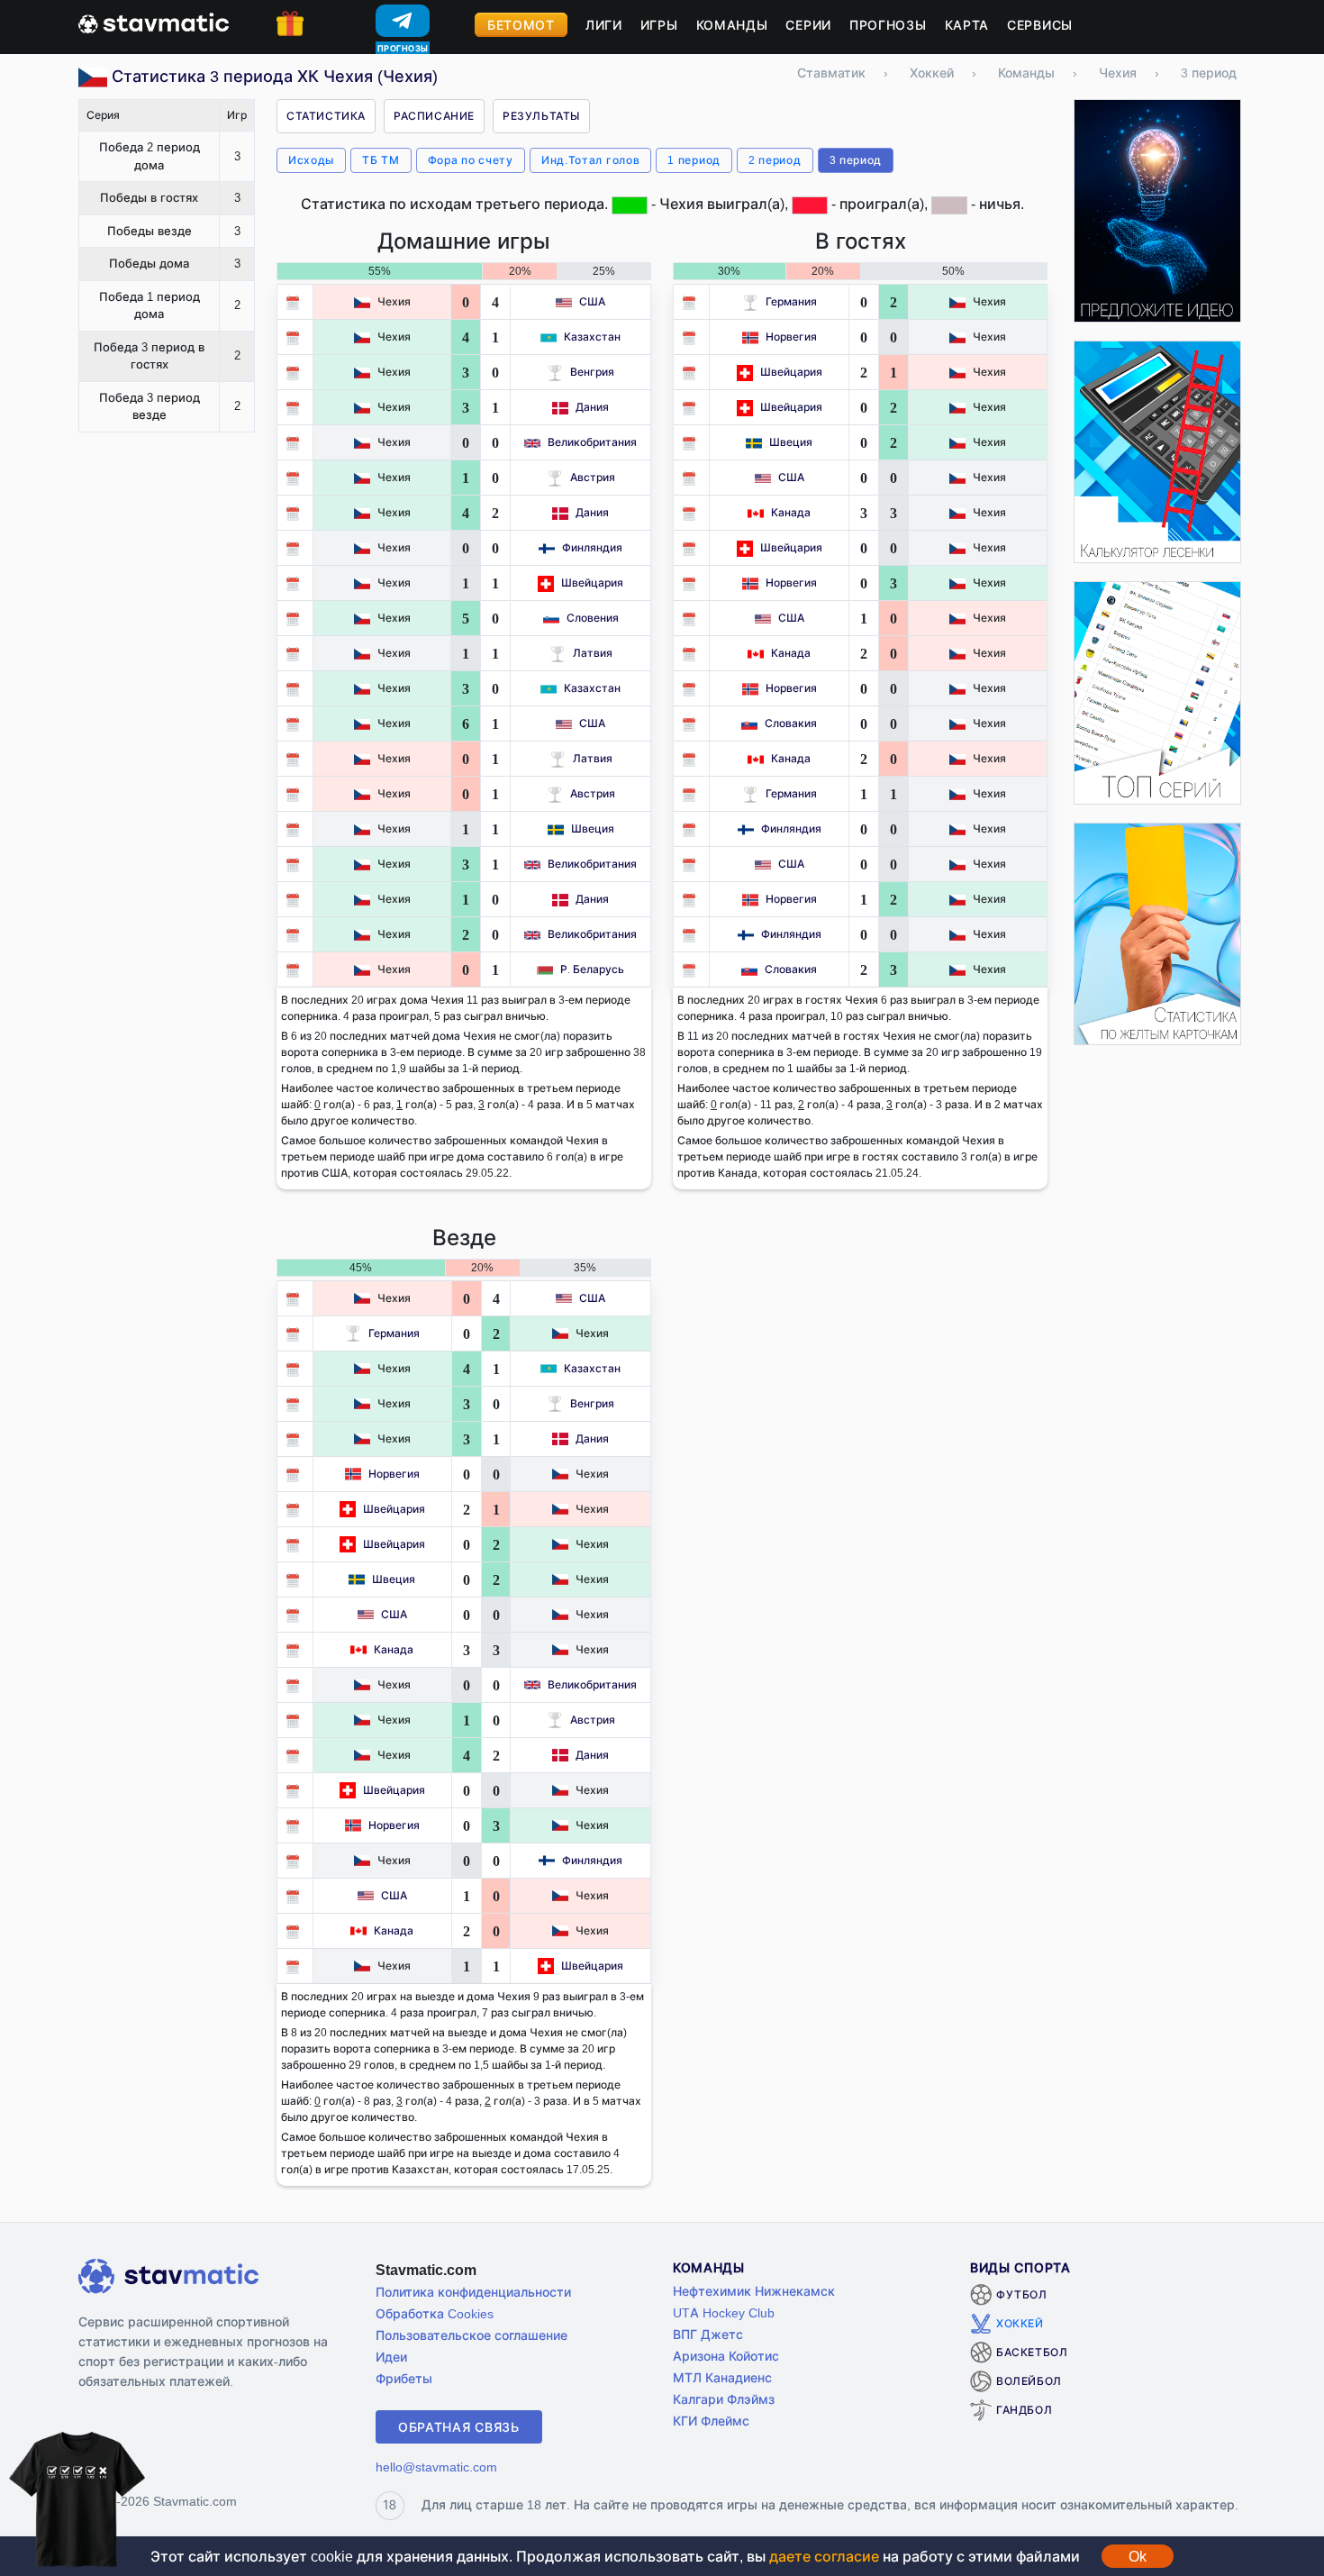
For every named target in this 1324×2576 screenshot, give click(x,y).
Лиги (604, 25)
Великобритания (592, 442)
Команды (732, 25)
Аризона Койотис (726, 2356)
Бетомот (521, 25)
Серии (808, 25)
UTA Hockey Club (724, 2312)
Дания (592, 407)
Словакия (791, 723)
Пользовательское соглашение (472, 2335)
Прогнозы (888, 25)
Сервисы (1040, 25)
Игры (659, 25)
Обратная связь (459, 2427)
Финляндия (592, 547)
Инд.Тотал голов (591, 160)
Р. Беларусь (592, 969)
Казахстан (592, 337)
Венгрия (592, 372)
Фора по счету (471, 160)
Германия (791, 301)
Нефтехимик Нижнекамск (754, 2291)
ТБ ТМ (381, 160)
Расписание (434, 116)
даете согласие (824, 2556)
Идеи (391, 2357)
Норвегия (791, 337)
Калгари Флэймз (724, 2399)
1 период (694, 160)
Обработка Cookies (435, 2313)
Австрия (593, 477)
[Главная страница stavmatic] (154, 22)
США (592, 301)
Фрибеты (404, 2378)
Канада (791, 512)
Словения (593, 618)
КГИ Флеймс (711, 2421)
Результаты (541, 116)
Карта (967, 25)
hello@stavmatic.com (436, 2467)
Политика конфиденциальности (473, 2292)
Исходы (311, 160)
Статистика (326, 116)
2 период (775, 160)
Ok (1138, 2556)
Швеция (593, 828)
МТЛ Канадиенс (722, 2377)
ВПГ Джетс (708, 2334)
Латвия (593, 653)
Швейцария (592, 583)
